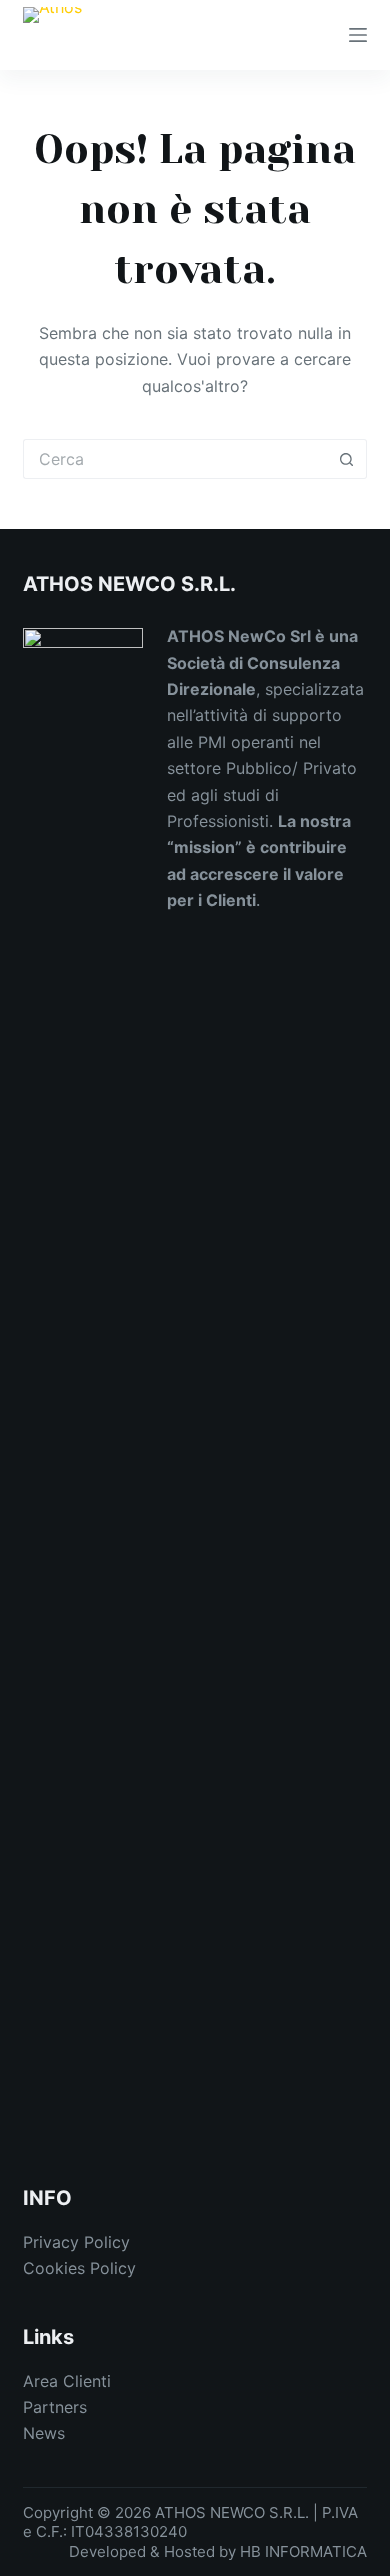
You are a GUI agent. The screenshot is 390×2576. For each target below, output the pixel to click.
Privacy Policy (76, 2242)
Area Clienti (67, 2381)
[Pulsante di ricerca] (347, 459)
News (44, 2433)
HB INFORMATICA (303, 2551)
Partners (55, 2407)
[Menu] (358, 35)
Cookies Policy (79, 2268)
